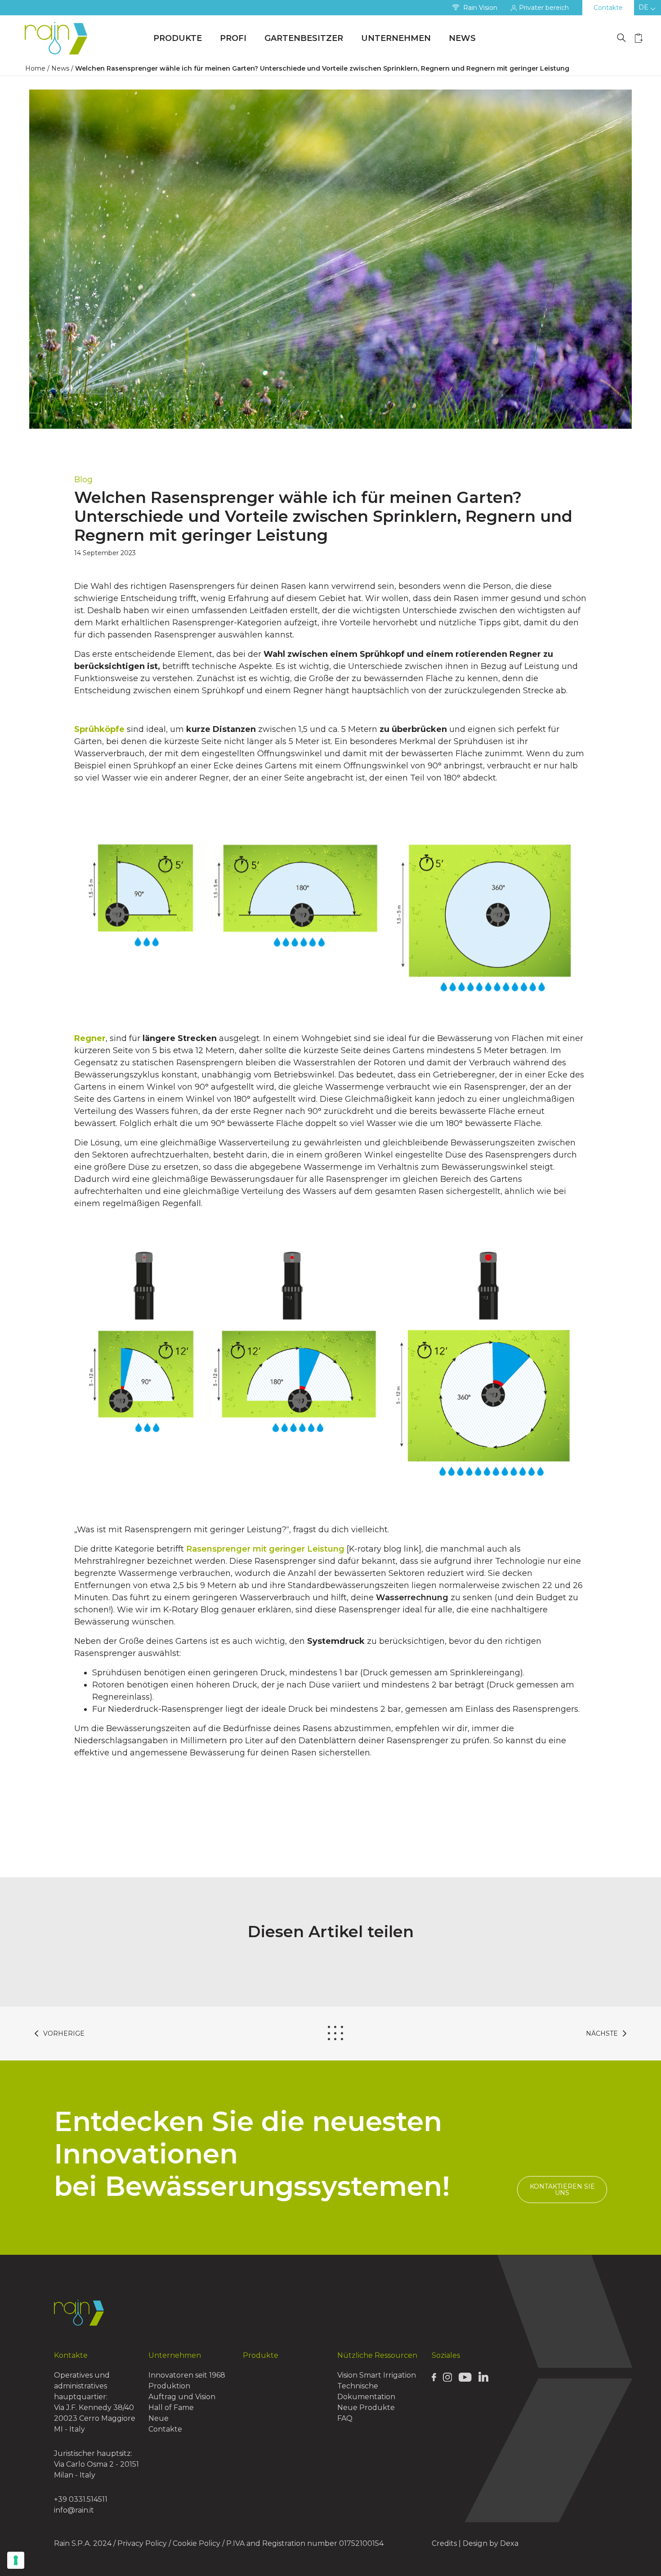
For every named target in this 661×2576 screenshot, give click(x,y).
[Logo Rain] (58, 38)
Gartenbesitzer (304, 38)
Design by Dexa (491, 2543)
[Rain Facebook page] (434, 2377)
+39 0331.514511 (81, 2499)
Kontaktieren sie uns (562, 2190)
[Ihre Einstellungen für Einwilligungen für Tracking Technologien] (16, 2560)
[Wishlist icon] (639, 38)
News (462, 38)
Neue (159, 2418)
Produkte (178, 38)
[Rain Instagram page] (447, 2377)
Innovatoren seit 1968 (187, 2375)
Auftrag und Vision (182, 2397)
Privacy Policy (142, 2543)
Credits (444, 2543)
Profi (233, 38)
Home (35, 68)
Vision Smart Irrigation (377, 2375)
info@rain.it (74, 2510)
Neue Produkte (366, 2408)
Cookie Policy (197, 2543)
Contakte (608, 8)
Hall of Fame (171, 2408)
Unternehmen (396, 38)
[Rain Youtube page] (465, 2377)
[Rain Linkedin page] (483, 2376)
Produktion (169, 2386)
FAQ (345, 2418)
